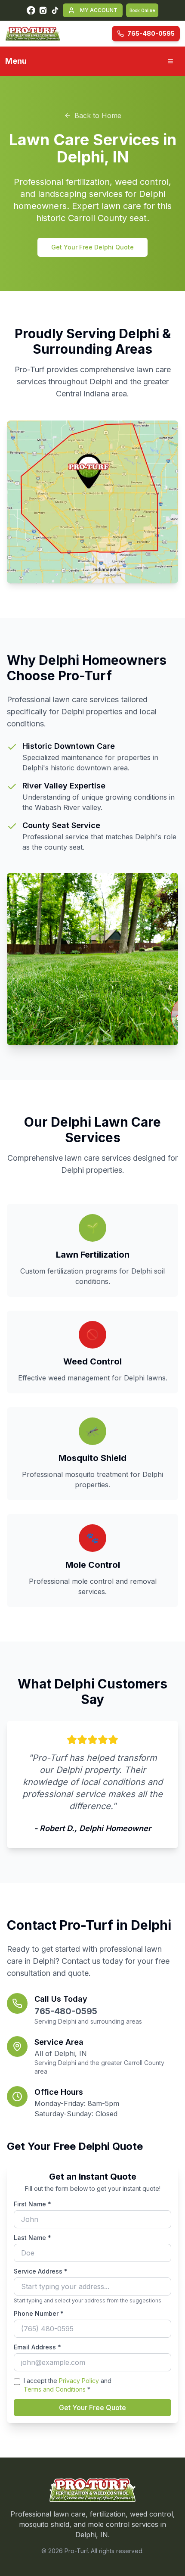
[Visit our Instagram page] (43, 10)
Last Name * (32, 2238)
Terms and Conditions (55, 2389)
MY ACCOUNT (99, 10)
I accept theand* (68, 2385)
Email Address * (37, 2347)
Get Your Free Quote (92, 2408)
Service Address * (41, 2271)
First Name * (32, 2204)
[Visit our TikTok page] (55, 10)
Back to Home (98, 115)
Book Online (142, 10)
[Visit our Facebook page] (31, 10)
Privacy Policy (79, 2381)
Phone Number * (39, 2313)
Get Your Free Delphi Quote (92, 247)
